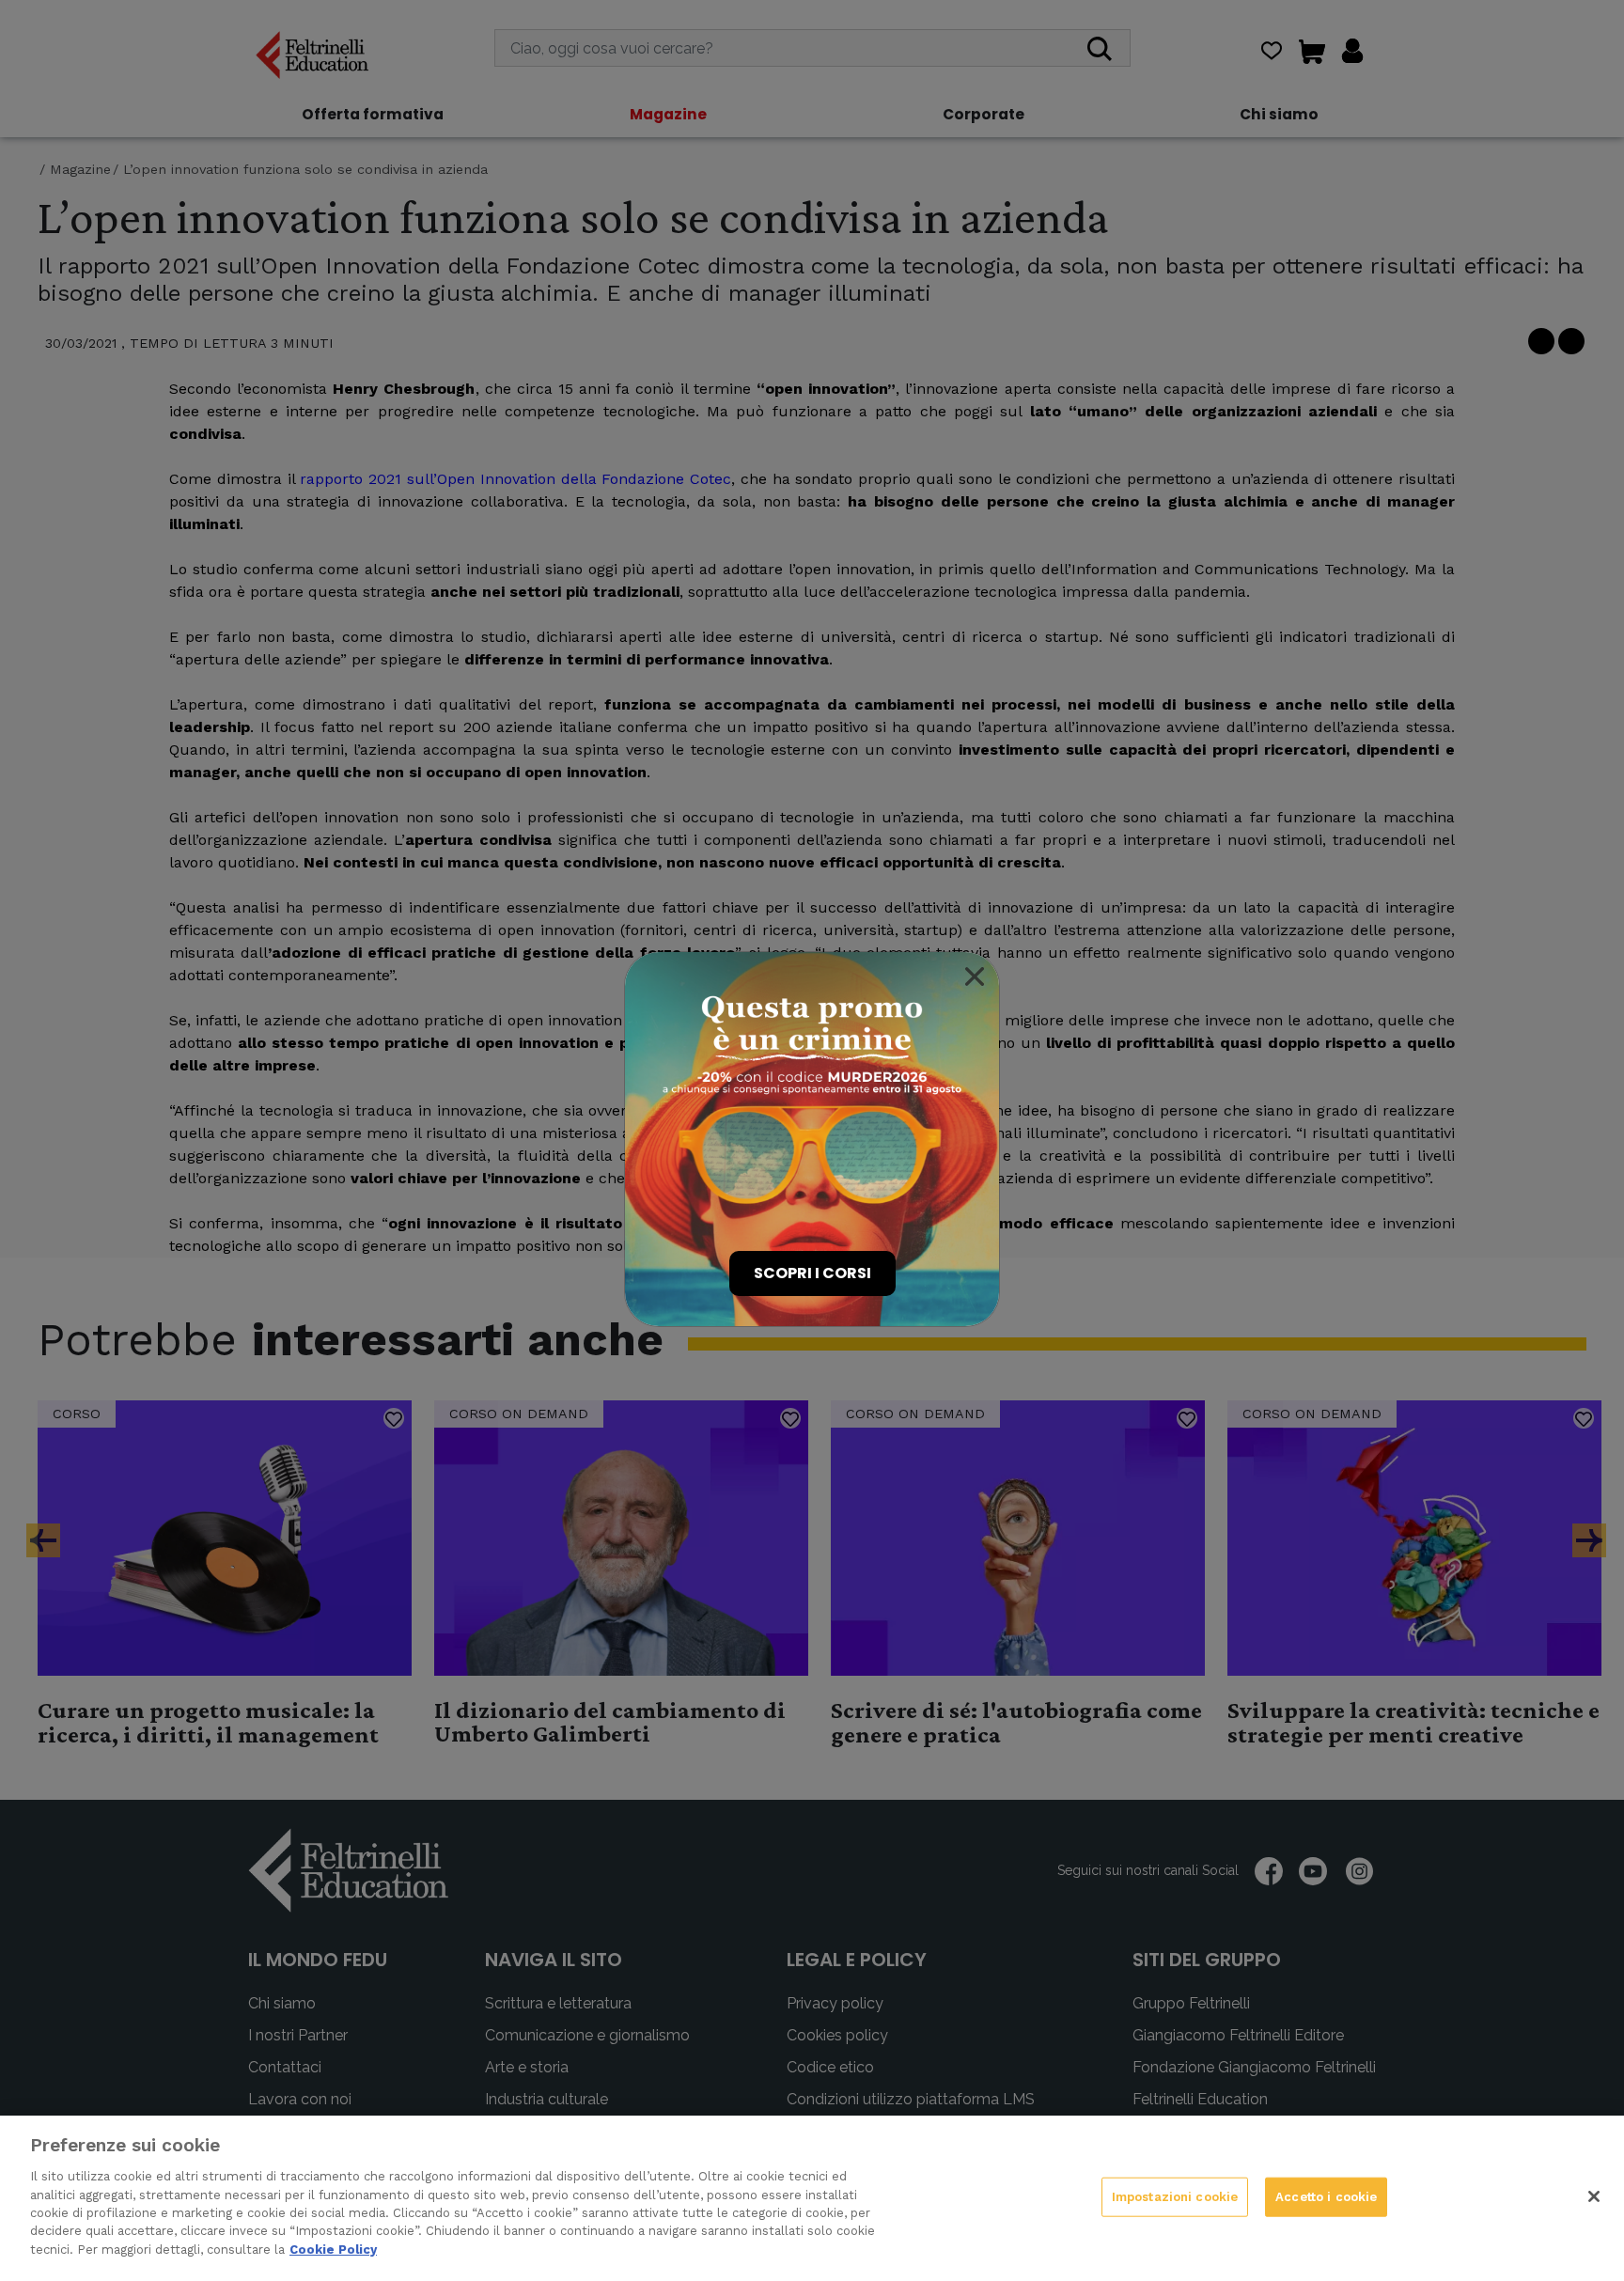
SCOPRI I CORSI (812, 1273)
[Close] (975, 976)
